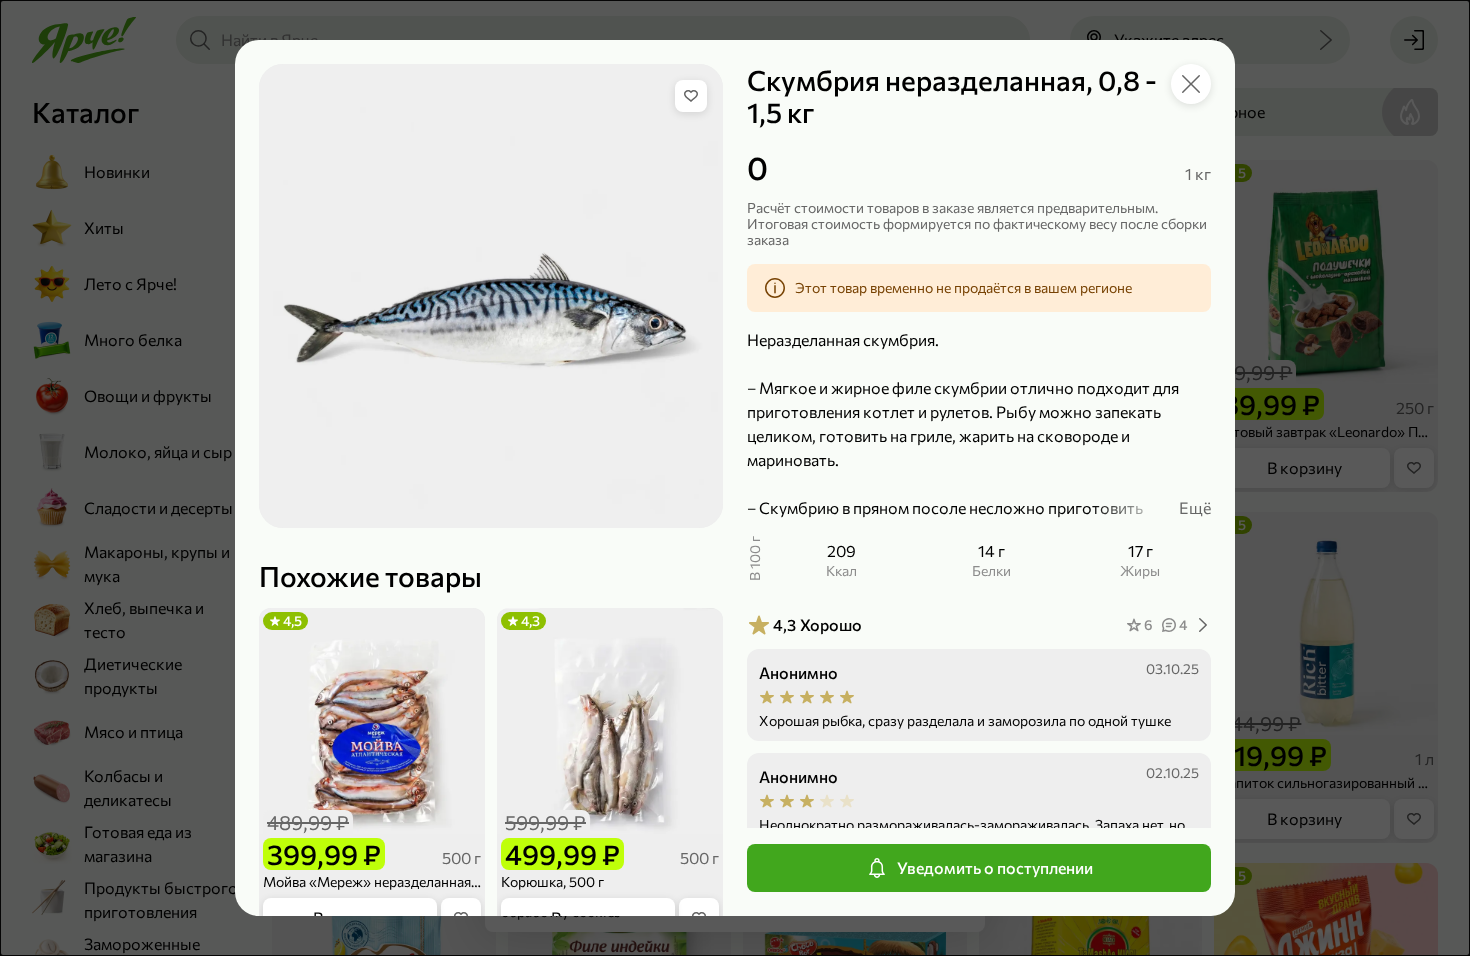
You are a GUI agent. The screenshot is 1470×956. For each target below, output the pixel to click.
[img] (691, 96)
